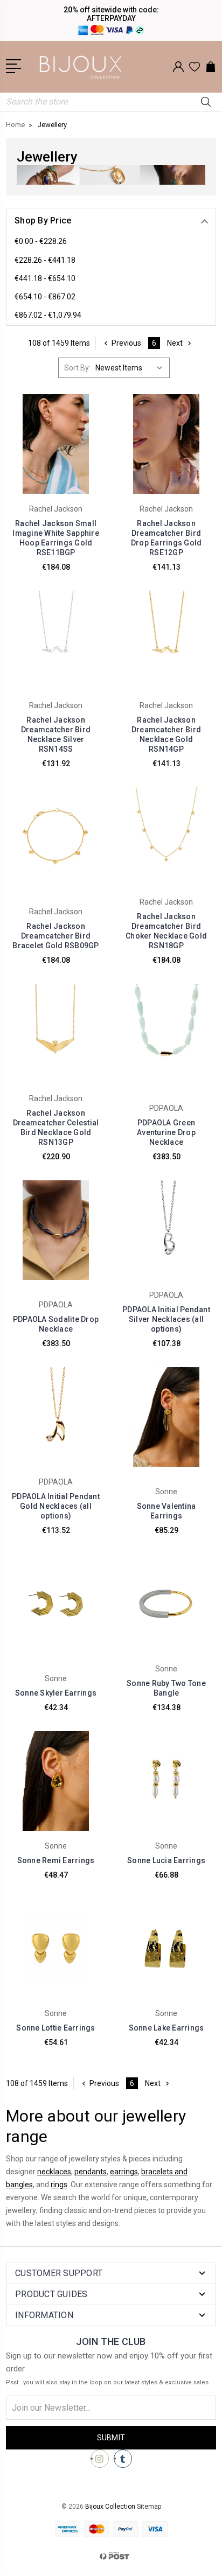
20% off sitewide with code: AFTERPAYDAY (111, 14)
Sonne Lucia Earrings (166, 1860)
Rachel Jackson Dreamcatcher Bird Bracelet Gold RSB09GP (55, 936)
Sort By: (77, 368)
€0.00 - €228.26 (41, 241)
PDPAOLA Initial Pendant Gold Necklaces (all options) (56, 1506)
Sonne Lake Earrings (166, 2028)
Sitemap (149, 2507)
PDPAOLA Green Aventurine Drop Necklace (166, 1132)
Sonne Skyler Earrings (56, 1693)
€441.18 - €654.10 (45, 278)
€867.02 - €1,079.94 (48, 315)
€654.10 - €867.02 (45, 297)
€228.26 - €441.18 (45, 260)
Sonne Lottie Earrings (55, 2028)
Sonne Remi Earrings (56, 1860)
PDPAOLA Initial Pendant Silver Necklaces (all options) (166, 1319)
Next (175, 343)
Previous (126, 343)
